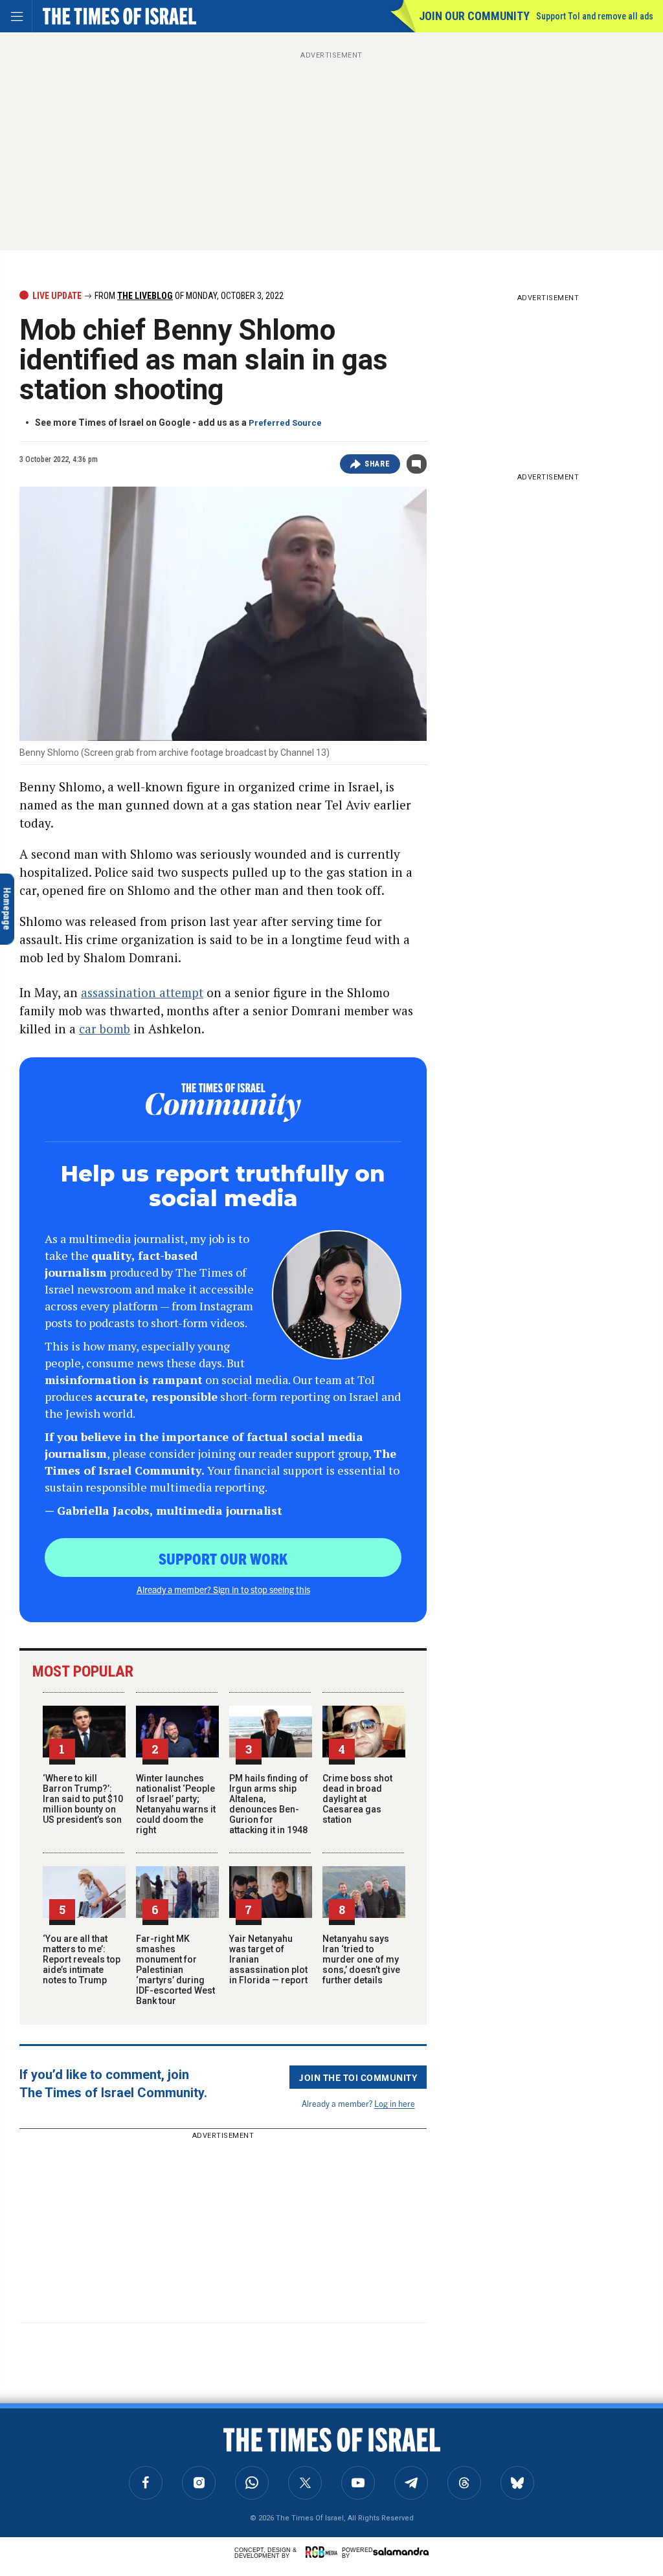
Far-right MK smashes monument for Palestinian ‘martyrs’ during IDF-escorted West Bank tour (175, 1970)
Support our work (223, 1558)
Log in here (395, 2103)
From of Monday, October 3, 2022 (188, 296)
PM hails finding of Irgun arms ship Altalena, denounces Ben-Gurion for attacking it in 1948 (269, 1804)
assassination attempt (142, 992)
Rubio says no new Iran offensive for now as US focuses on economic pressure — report (128, 2453)
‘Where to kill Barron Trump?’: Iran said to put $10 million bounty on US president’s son (83, 1799)
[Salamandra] (401, 2551)
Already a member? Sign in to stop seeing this (223, 1589)
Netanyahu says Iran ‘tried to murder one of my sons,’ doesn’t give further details (361, 1959)
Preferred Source (285, 423)
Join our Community (474, 16)
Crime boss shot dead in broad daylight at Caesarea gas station (357, 1799)
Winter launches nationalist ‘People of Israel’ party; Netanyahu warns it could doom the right (176, 1804)
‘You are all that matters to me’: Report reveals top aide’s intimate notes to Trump (82, 1959)
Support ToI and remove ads (595, 16)
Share (377, 464)
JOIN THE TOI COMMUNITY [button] (358, 2077)
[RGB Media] (324, 2552)
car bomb (105, 1029)
